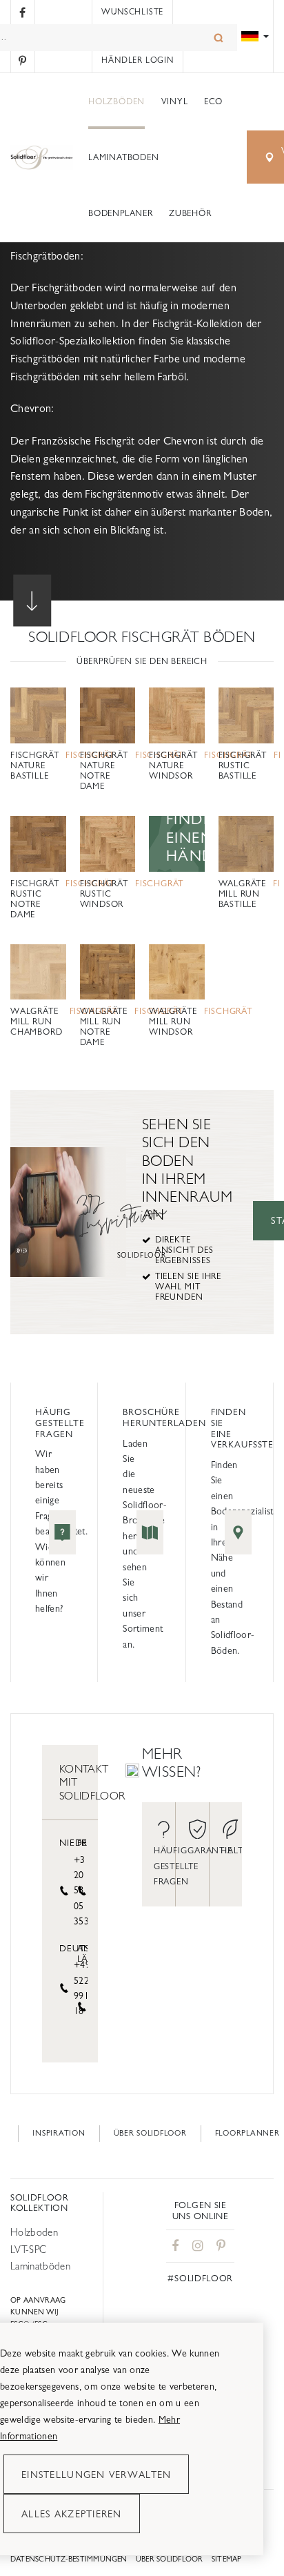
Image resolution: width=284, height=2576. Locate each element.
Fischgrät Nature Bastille (34, 765)
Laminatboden (123, 157)
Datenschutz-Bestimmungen (69, 2559)
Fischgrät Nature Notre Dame (104, 771)
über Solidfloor (170, 2559)
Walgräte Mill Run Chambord (37, 1022)
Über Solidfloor (150, 2133)
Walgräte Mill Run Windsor (173, 1022)
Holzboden (34, 2232)
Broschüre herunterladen (164, 1417)
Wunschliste (132, 12)
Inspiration (59, 2133)
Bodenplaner (120, 213)
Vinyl (175, 101)
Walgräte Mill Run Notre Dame (104, 1027)
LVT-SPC (28, 2249)
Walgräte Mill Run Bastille (243, 894)
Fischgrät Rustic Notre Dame (34, 899)
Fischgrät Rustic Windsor (104, 894)
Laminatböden (40, 2266)
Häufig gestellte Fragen (60, 1423)
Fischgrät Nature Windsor (173, 765)
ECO (213, 101)
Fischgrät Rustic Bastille (243, 765)
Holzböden (116, 101)
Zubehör (190, 213)
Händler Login (137, 60)
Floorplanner (247, 2133)
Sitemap (227, 2559)
